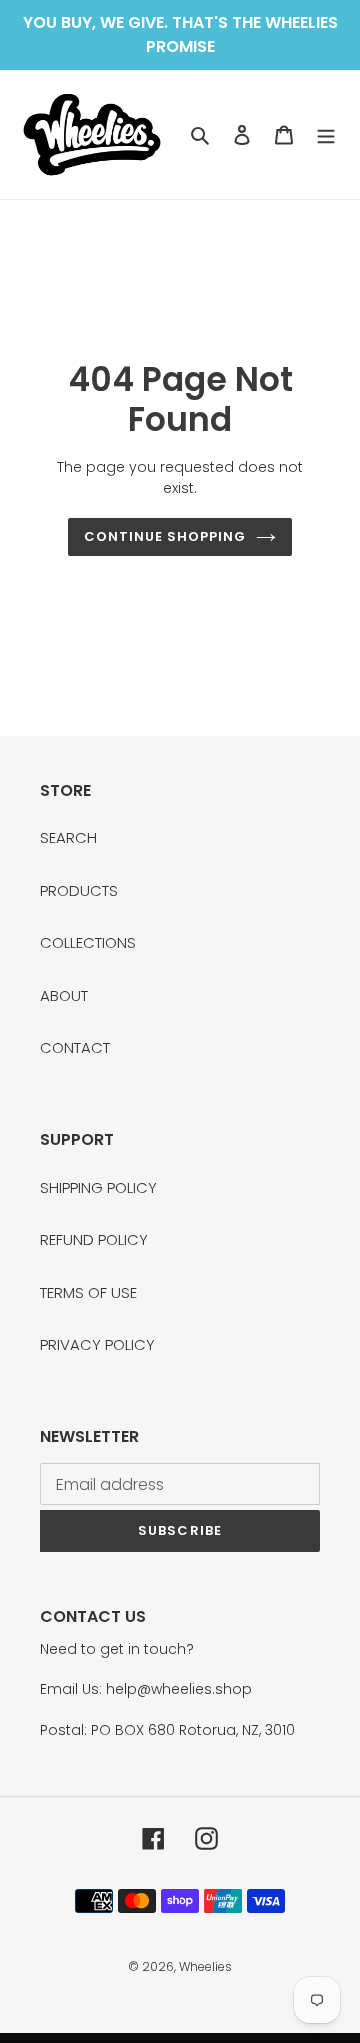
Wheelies (205, 1966)
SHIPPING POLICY (98, 1187)
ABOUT (64, 995)
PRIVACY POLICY (97, 1344)
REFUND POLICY (94, 1239)
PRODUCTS (79, 890)
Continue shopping (165, 536)
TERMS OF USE (88, 1292)
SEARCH (68, 837)
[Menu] (326, 134)
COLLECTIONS (88, 942)
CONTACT (75, 1047)
